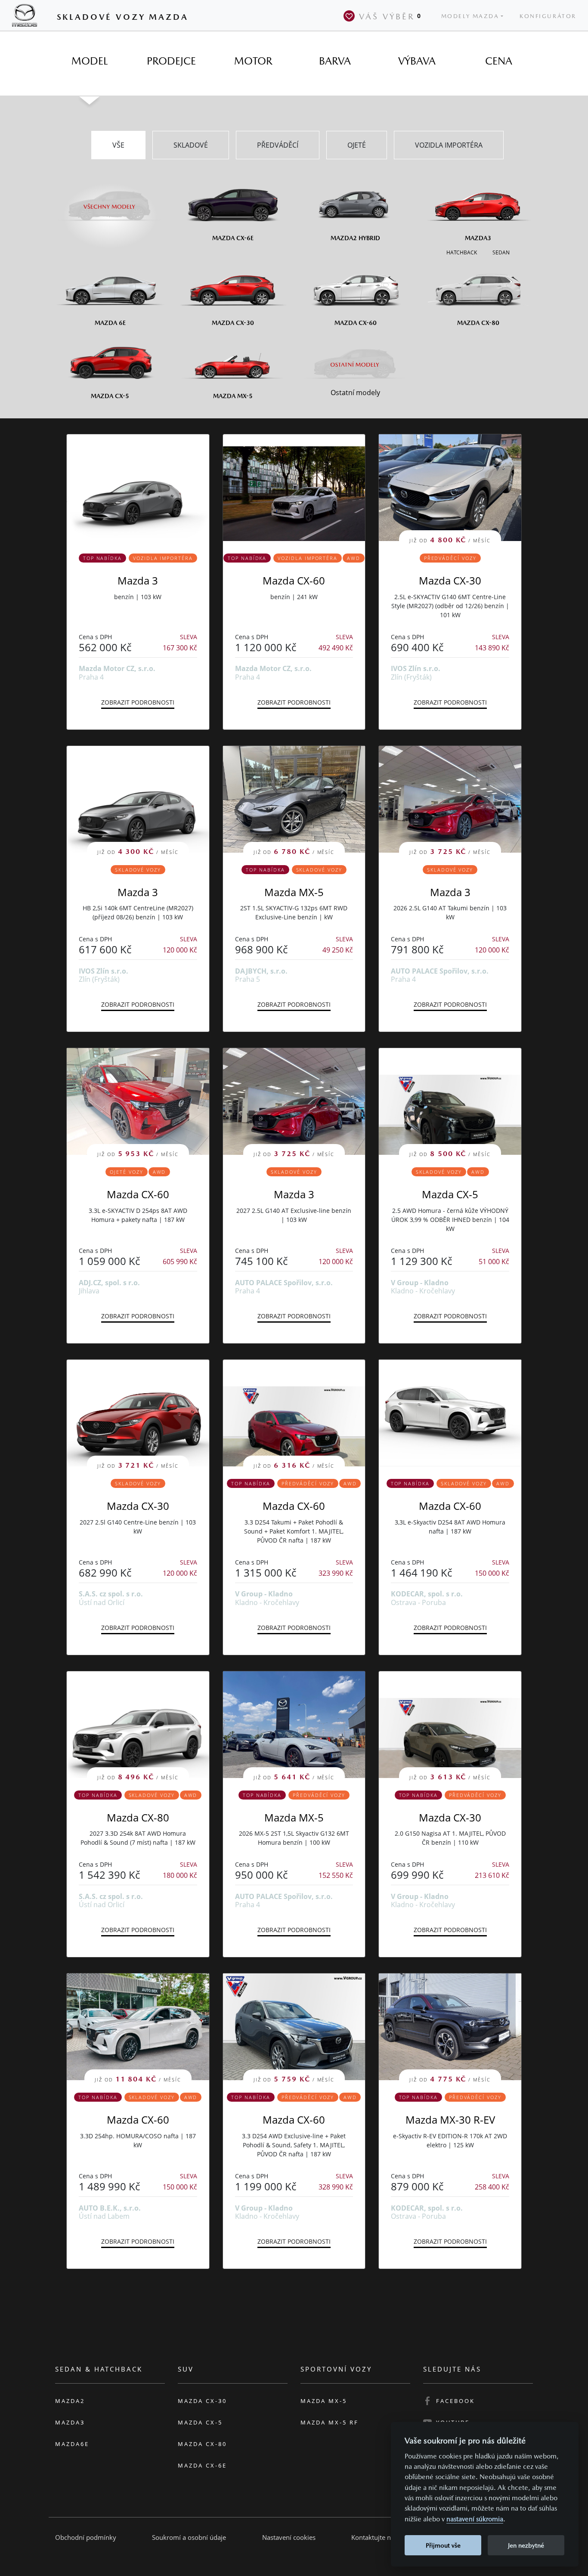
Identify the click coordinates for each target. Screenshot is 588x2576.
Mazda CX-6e (202, 2465)
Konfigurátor (548, 16)
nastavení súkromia (475, 2519)
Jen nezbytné (526, 2545)
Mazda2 (70, 2401)
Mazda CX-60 (294, 580)
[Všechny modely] (110, 201)
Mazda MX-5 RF (330, 2422)
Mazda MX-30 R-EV (450, 2120)
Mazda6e (72, 2444)
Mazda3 (70, 2422)
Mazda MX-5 (294, 892)
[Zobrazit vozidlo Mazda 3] (138, 488)
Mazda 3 (138, 580)
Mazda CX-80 (138, 1817)
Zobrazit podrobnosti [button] (138, 702)
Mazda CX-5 (450, 1194)
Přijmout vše (443, 2545)
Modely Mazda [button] (470, 16)
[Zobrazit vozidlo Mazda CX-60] (294, 488)
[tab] (90, 61)
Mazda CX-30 (450, 580)
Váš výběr (390, 16)
